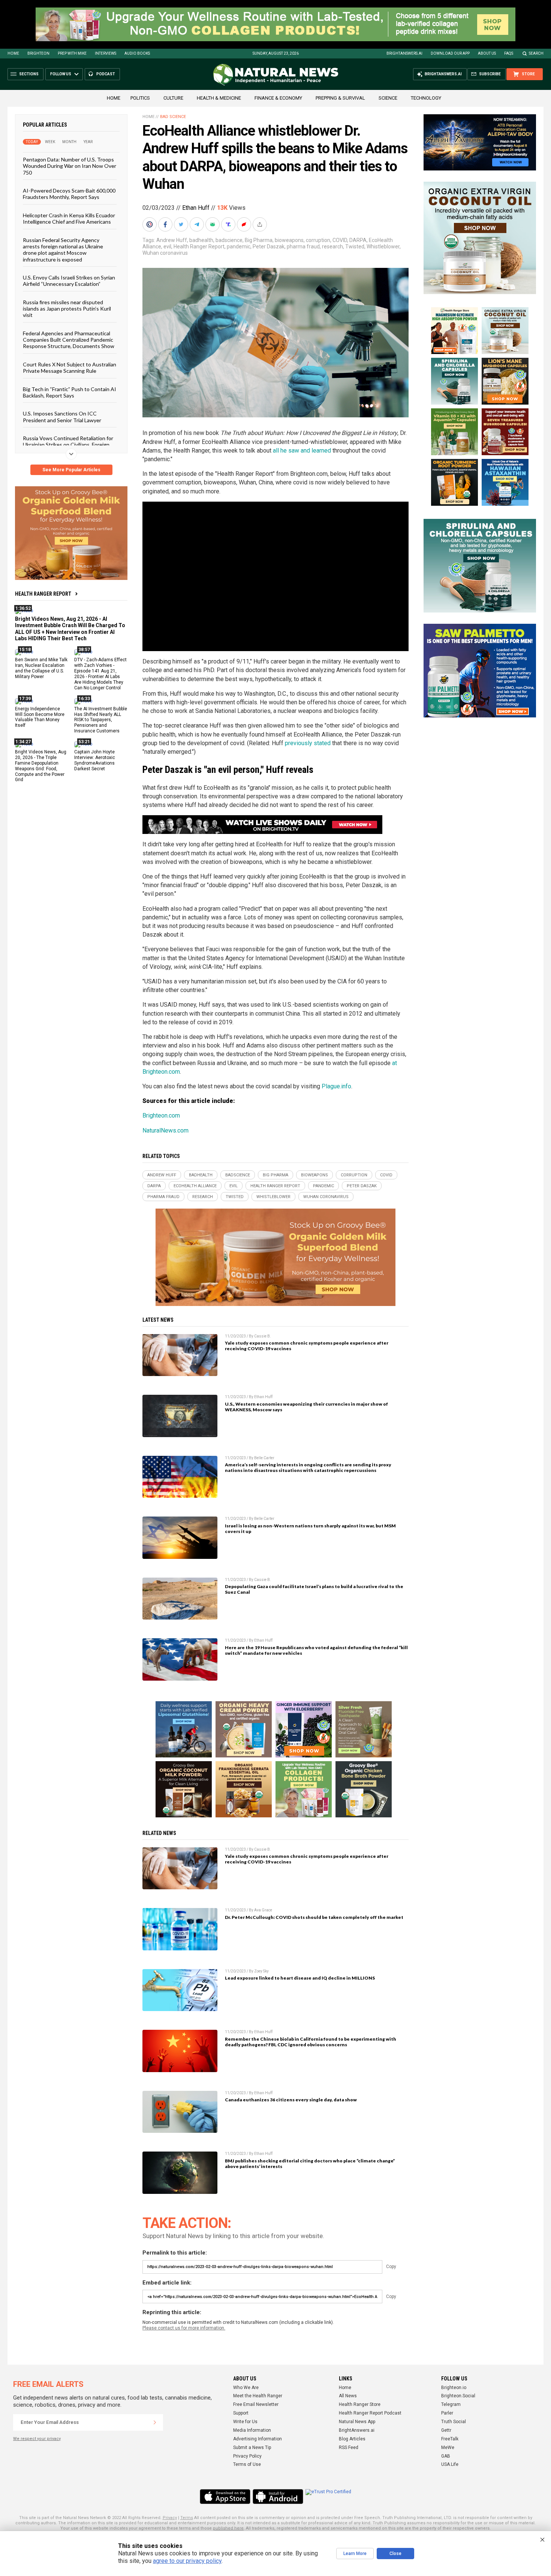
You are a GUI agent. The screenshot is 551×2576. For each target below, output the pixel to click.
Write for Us (245, 2422)
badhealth (201, 240)
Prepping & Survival (340, 98)
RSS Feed (349, 2447)
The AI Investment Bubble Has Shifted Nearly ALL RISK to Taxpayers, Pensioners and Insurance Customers (101, 720)
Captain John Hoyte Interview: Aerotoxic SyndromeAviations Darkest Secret (95, 760)
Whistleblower (383, 247)
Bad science (173, 117)
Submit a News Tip (252, 2447)
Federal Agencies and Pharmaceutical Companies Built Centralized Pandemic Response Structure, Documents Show (69, 339)
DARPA (358, 240)
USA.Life (450, 2464)
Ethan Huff (196, 208)
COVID (340, 240)
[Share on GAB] (213, 224)
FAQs (509, 53)
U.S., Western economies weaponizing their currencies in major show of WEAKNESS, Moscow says (306, 1407)
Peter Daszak (269, 247)
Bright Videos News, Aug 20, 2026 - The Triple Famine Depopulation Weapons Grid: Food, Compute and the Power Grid (41, 766)
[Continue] (155, 2422)
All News (348, 2396)
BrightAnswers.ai (404, 53)
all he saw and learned (302, 451)
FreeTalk (450, 2439)
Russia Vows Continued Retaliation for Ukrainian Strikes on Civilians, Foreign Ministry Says (68, 445)
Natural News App (357, 2422)
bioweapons (289, 240)
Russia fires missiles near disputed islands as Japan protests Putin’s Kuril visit (67, 308)
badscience (229, 240)
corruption (318, 240)
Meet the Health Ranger (258, 2396)
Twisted (355, 247)
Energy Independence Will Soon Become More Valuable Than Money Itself (40, 717)
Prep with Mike (72, 53)
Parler (447, 2413)
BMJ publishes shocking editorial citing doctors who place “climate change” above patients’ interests (310, 2164)
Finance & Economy (278, 98)
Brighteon (38, 53)
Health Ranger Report (43, 594)
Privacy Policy (247, 2456)
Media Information (252, 2430)
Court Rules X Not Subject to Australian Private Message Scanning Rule (70, 367)
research (332, 247)
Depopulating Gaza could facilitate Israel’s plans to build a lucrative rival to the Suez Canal (314, 1589)
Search (536, 53)
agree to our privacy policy (187, 2561)
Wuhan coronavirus (165, 253)
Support (241, 2413)
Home (13, 53)
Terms (187, 2518)
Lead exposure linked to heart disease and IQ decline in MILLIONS (300, 1978)
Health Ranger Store (360, 2404)
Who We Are (246, 2388)
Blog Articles (352, 2439)
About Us (487, 53)
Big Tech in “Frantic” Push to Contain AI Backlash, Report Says (70, 392)
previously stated (308, 743)
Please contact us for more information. (184, 2328)
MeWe (448, 2447)
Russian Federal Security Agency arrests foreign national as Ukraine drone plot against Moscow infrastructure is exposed (63, 249)
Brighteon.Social (458, 2396)
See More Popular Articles (71, 470)
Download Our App (450, 53)
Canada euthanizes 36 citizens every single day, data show (291, 2100)
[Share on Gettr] (245, 224)
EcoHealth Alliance (195, 1186)
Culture (173, 98)
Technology (426, 98)
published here (228, 2528)
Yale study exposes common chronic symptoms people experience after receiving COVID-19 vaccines (307, 1346)
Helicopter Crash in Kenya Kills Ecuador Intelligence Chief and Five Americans (69, 218)
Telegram (451, 2404)
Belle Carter (264, 1458)
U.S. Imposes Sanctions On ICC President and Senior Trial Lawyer (62, 417)
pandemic (239, 247)
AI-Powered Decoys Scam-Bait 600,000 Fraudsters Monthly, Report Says (69, 194)
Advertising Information (258, 2439)
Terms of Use (247, 2464)
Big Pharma (259, 240)
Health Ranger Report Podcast (370, 2413)
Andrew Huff (172, 240)
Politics (140, 98)
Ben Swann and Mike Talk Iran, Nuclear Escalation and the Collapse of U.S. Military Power (41, 668)
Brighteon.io (454, 2388)
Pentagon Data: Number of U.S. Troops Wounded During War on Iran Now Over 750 (70, 166)
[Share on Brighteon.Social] (150, 224)
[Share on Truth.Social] (229, 224)
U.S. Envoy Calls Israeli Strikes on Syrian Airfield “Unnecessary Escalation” (69, 281)
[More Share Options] (261, 224)
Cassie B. (263, 1336)
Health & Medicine (219, 98)
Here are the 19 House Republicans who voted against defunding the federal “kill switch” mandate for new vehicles (316, 1650)
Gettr (446, 2430)
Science (388, 98)
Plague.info (336, 1086)
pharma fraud (303, 247)
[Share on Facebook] (166, 224)
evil (167, 247)
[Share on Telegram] (198, 224)
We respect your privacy (37, 2439)
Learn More (355, 2554)
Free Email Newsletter (256, 2404)
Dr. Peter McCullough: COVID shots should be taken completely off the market (314, 1917)
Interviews (106, 53)
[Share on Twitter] (182, 224)
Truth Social (454, 2422)
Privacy (170, 2518)
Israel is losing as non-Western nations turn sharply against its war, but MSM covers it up (310, 1529)
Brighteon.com (161, 1115)
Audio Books (137, 53)
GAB (446, 2456)
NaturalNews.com (165, 1130)
